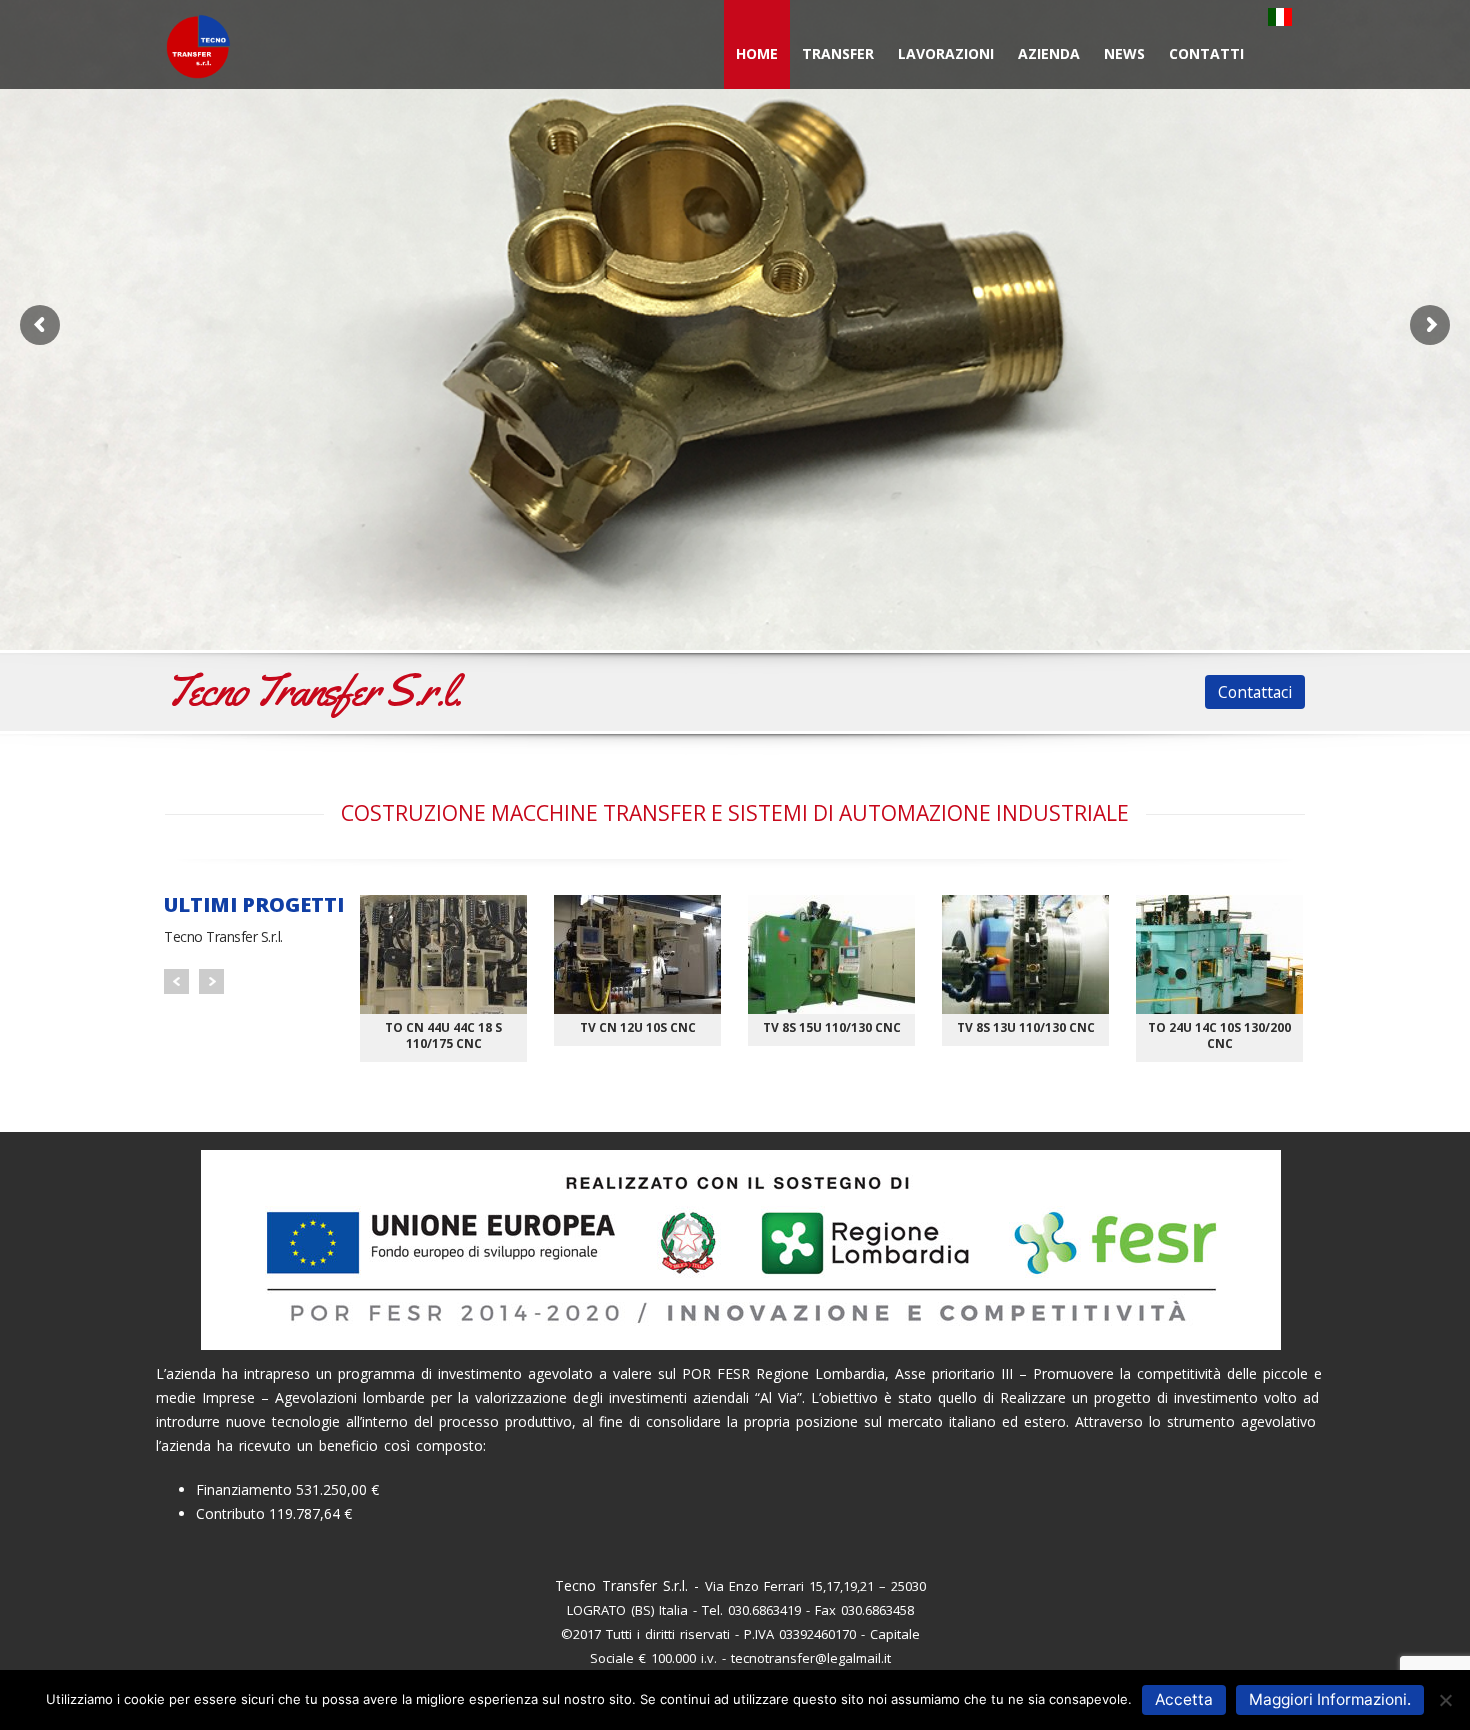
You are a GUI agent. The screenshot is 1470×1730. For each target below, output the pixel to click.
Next (211, 981)
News (1124, 53)
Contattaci (1255, 692)
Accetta (1184, 1699)
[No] (1445, 1700)
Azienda (1049, 53)
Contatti (1206, 53)
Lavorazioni (946, 53)
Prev (176, 981)
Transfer (838, 53)
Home (757, 53)
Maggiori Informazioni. (1330, 1699)
